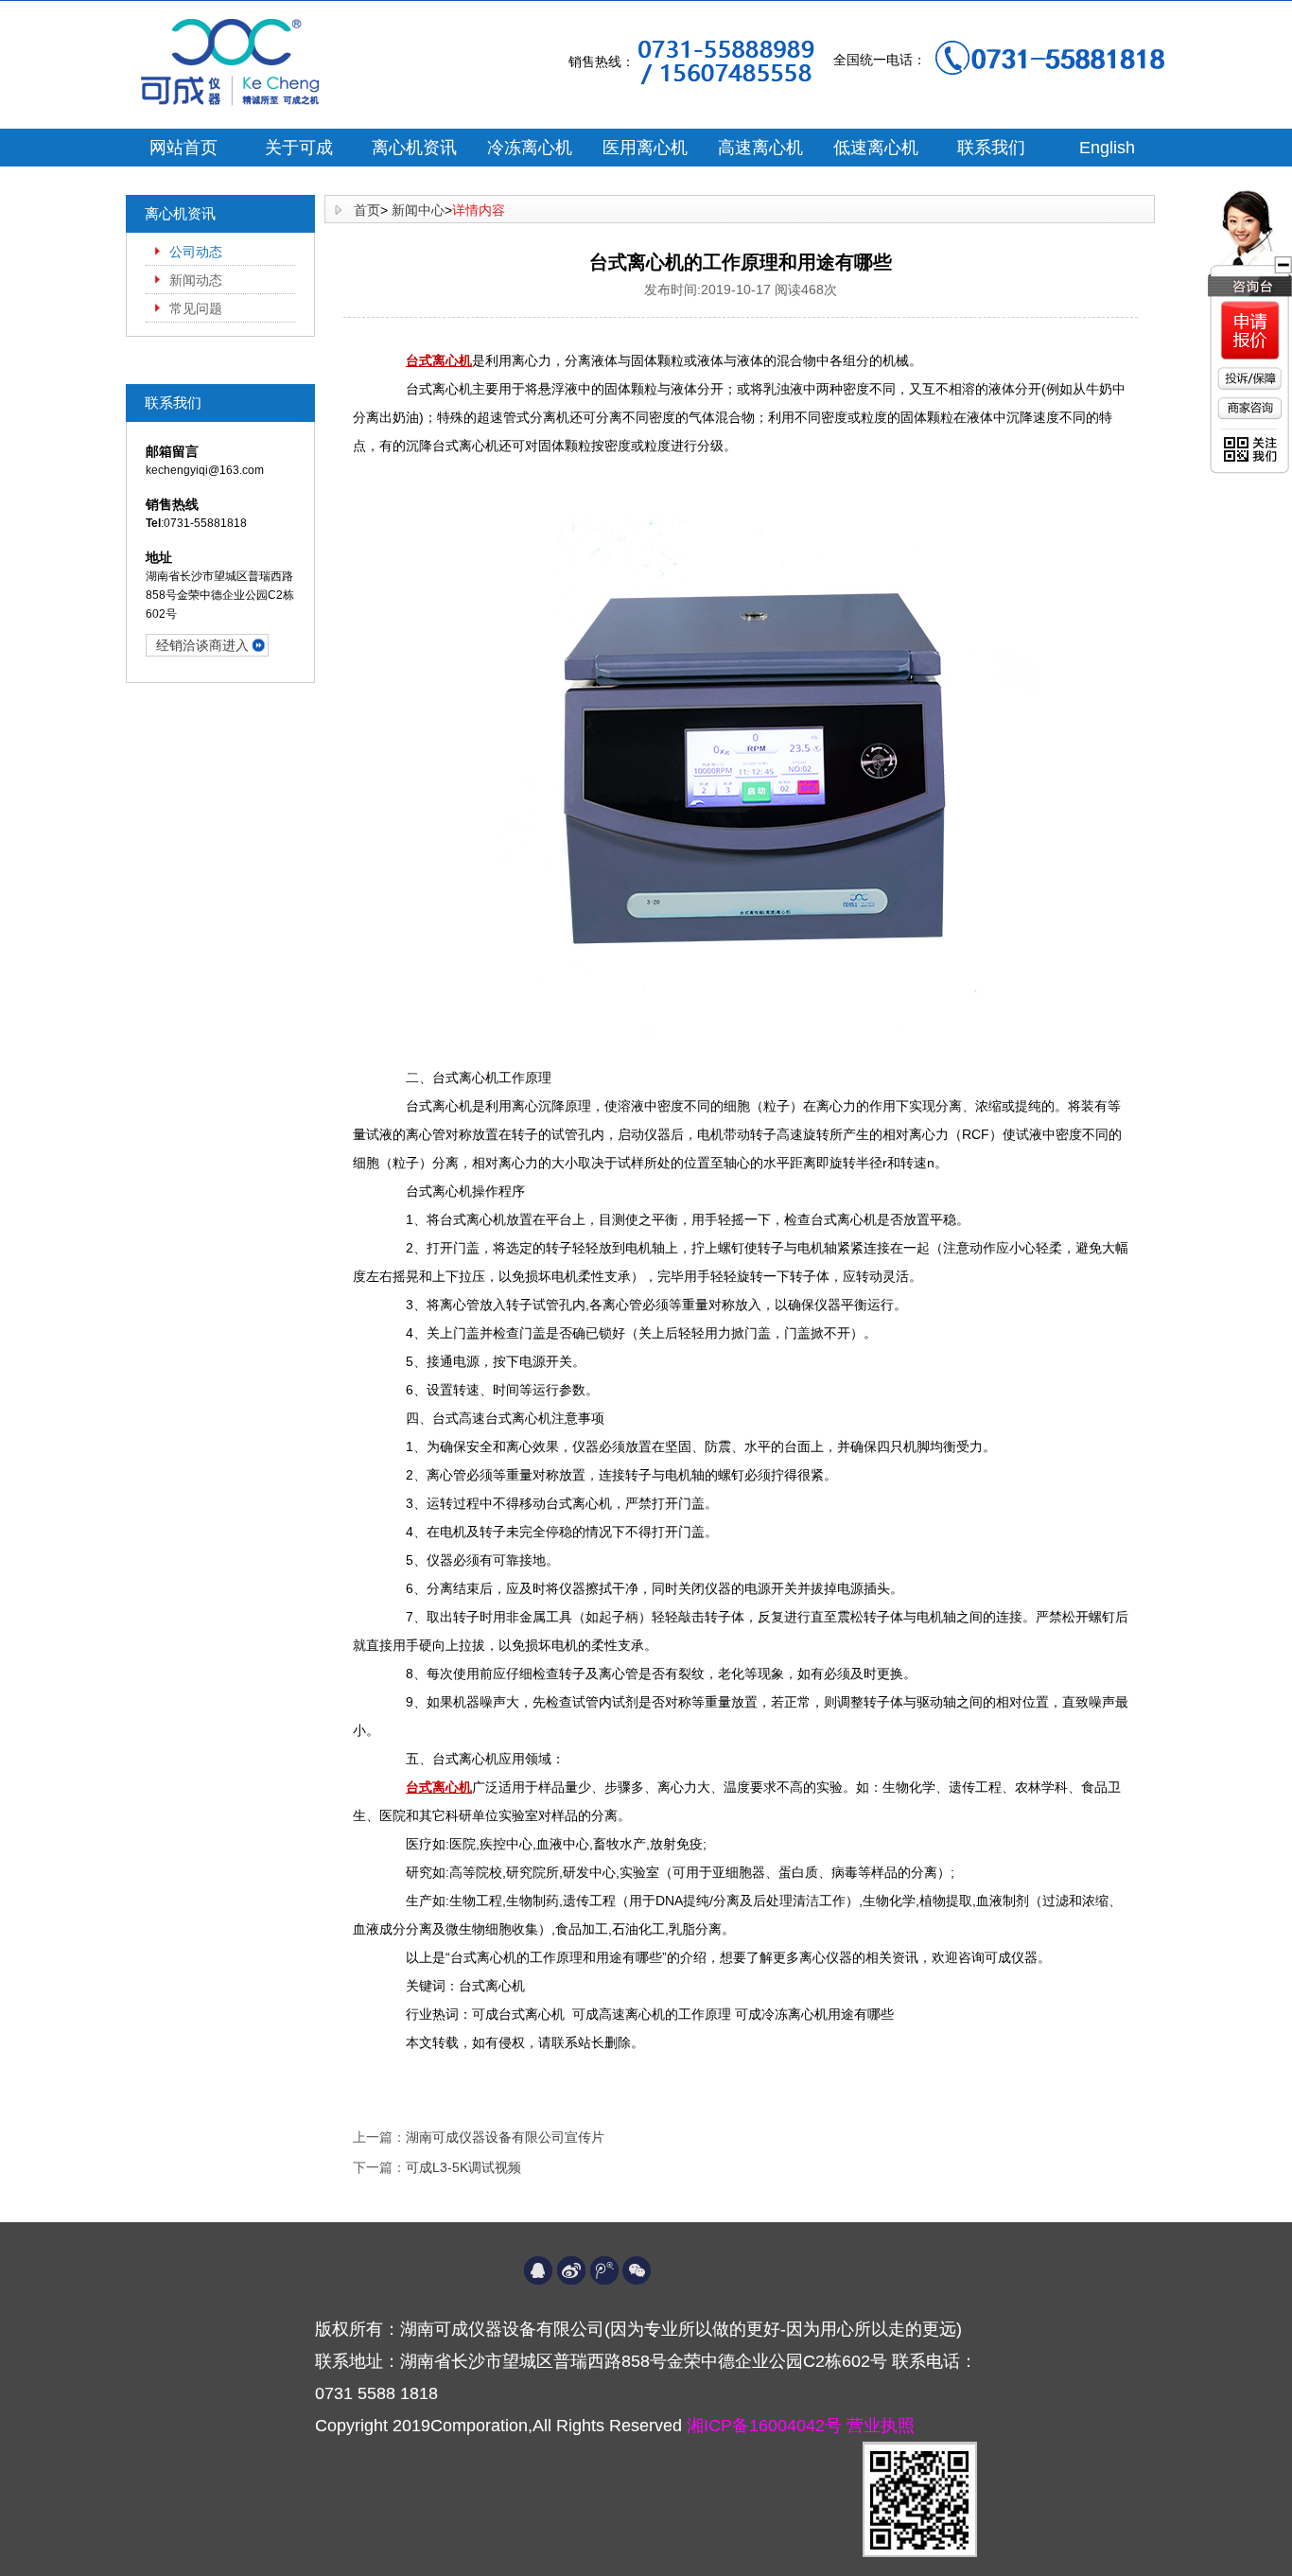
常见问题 (196, 308)
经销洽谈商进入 (202, 645)
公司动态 (196, 252)
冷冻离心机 (530, 148)
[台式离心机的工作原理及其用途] (741, 755)
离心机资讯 (414, 148)
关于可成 (299, 148)
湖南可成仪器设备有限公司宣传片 (505, 2137)
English (1107, 148)
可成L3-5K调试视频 (463, 2167)
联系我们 (991, 148)
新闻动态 (196, 280)
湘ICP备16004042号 (767, 2426)
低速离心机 (876, 148)
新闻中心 (418, 210)
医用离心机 (645, 148)
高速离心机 (760, 148)
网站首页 (183, 148)
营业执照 (881, 2426)
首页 (367, 210)
